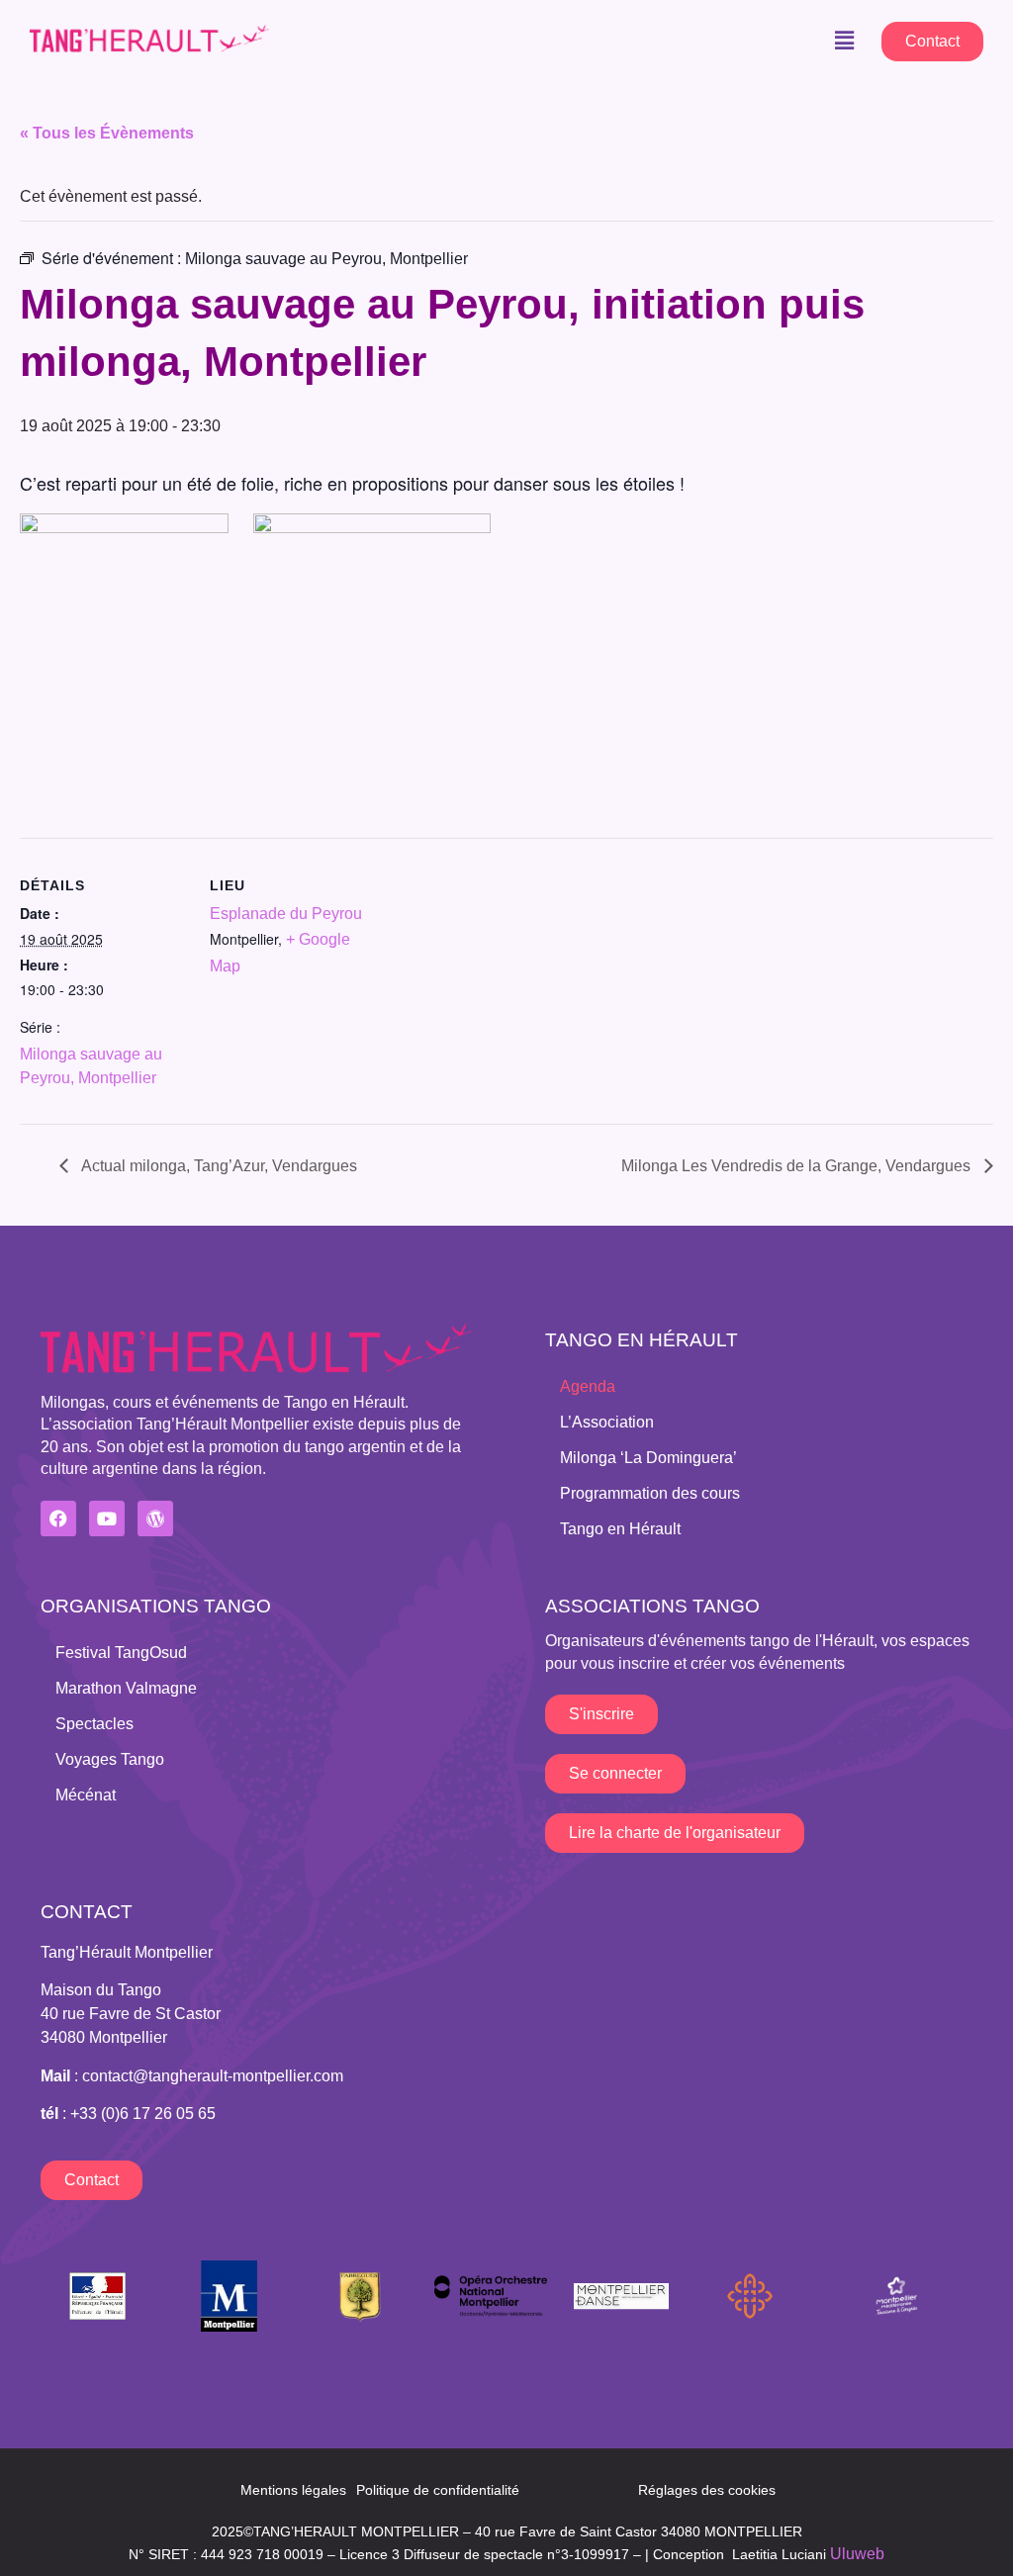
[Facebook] (58, 1518)
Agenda (588, 1386)
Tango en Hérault (620, 1529)
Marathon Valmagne (126, 1688)
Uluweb (857, 2554)
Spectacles (94, 1724)
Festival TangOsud (121, 1653)
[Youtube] (107, 1518)
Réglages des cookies (707, 2490)
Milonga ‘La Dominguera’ (648, 1458)
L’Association (607, 1422)
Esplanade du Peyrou (286, 914)
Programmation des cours (650, 1493)
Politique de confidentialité (438, 2490)
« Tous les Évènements (107, 133)
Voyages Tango (110, 1759)
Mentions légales (293, 2490)
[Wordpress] (155, 1518)
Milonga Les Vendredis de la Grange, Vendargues (798, 1166)
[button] (844, 41)
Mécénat (86, 1795)
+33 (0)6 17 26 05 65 (143, 2114)
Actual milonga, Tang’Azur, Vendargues (218, 1166)
